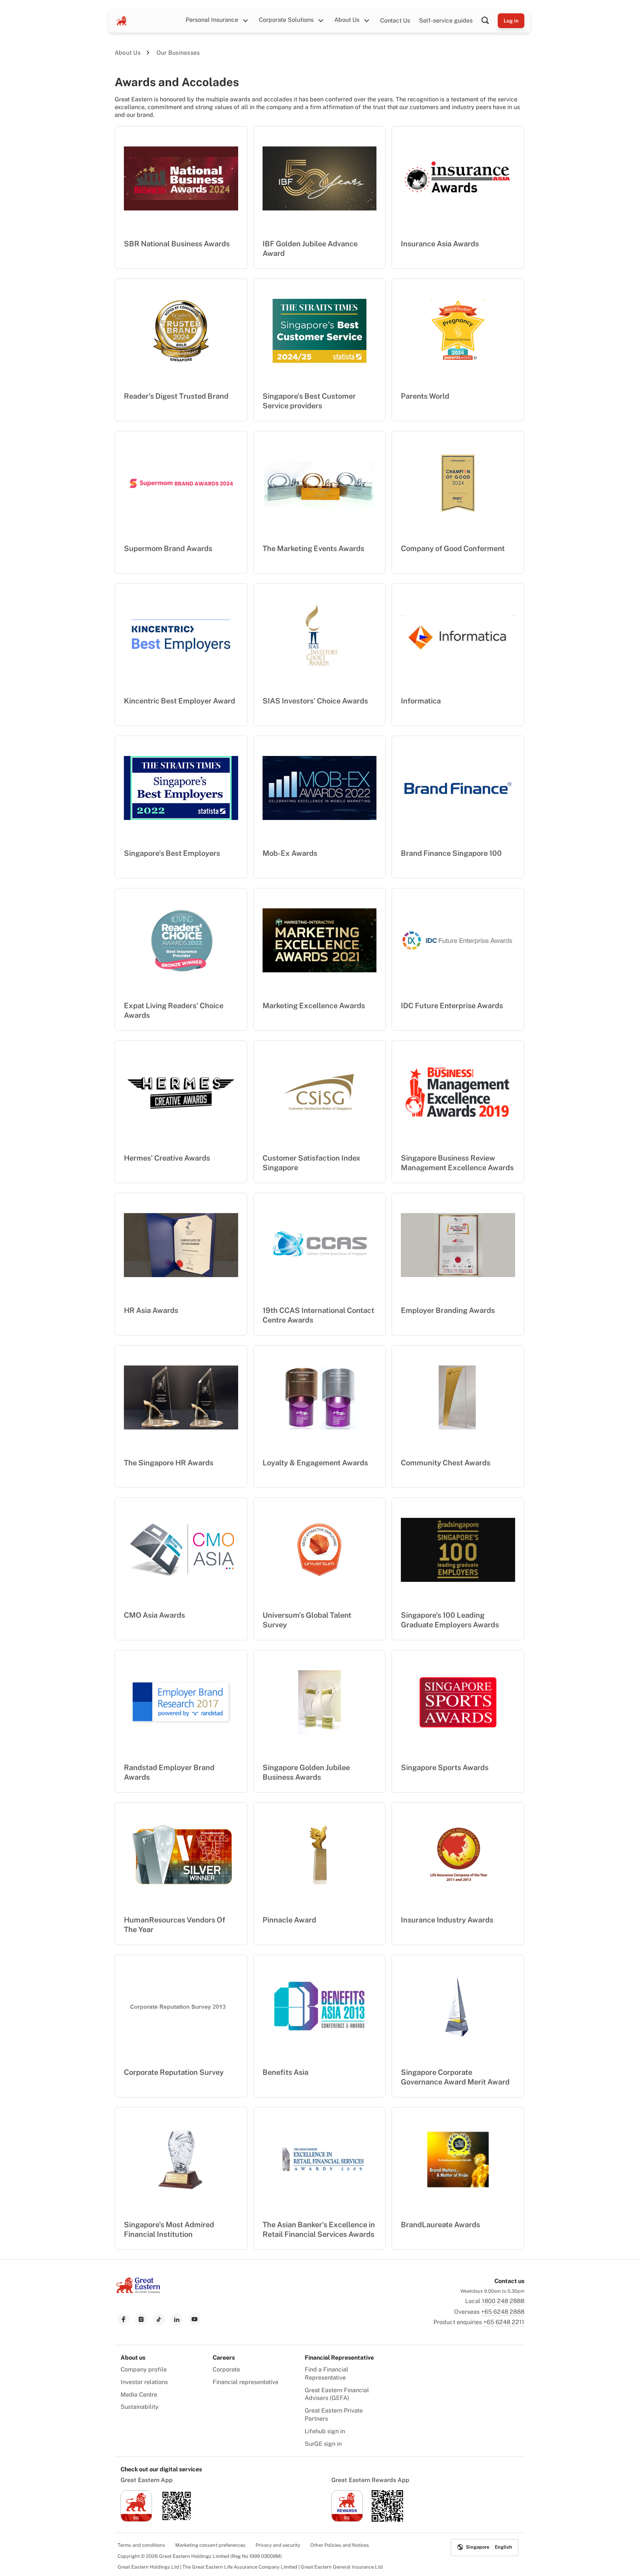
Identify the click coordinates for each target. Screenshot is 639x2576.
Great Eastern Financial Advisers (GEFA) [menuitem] (337, 2394)
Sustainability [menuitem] (140, 2407)
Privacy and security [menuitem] (278, 2545)
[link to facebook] (124, 2319)
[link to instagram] (141, 2319)
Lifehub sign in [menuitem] (325, 2431)
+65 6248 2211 (504, 2322)
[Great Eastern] (122, 21)
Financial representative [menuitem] (246, 2382)
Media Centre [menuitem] (139, 2395)
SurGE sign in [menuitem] (323, 2444)
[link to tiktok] (159, 2319)
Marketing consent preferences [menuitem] (210, 2545)
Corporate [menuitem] (226, 2369)
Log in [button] (511, 21)
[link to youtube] (195, 2319)
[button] (490, 21)
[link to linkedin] (177, 2319)
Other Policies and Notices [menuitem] (340, 2545)
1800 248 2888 (503, 2301)
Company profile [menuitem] (144, 2369)
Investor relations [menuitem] (144, 2382)
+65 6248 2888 (503, 2312)
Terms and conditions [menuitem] (141, 2545)
